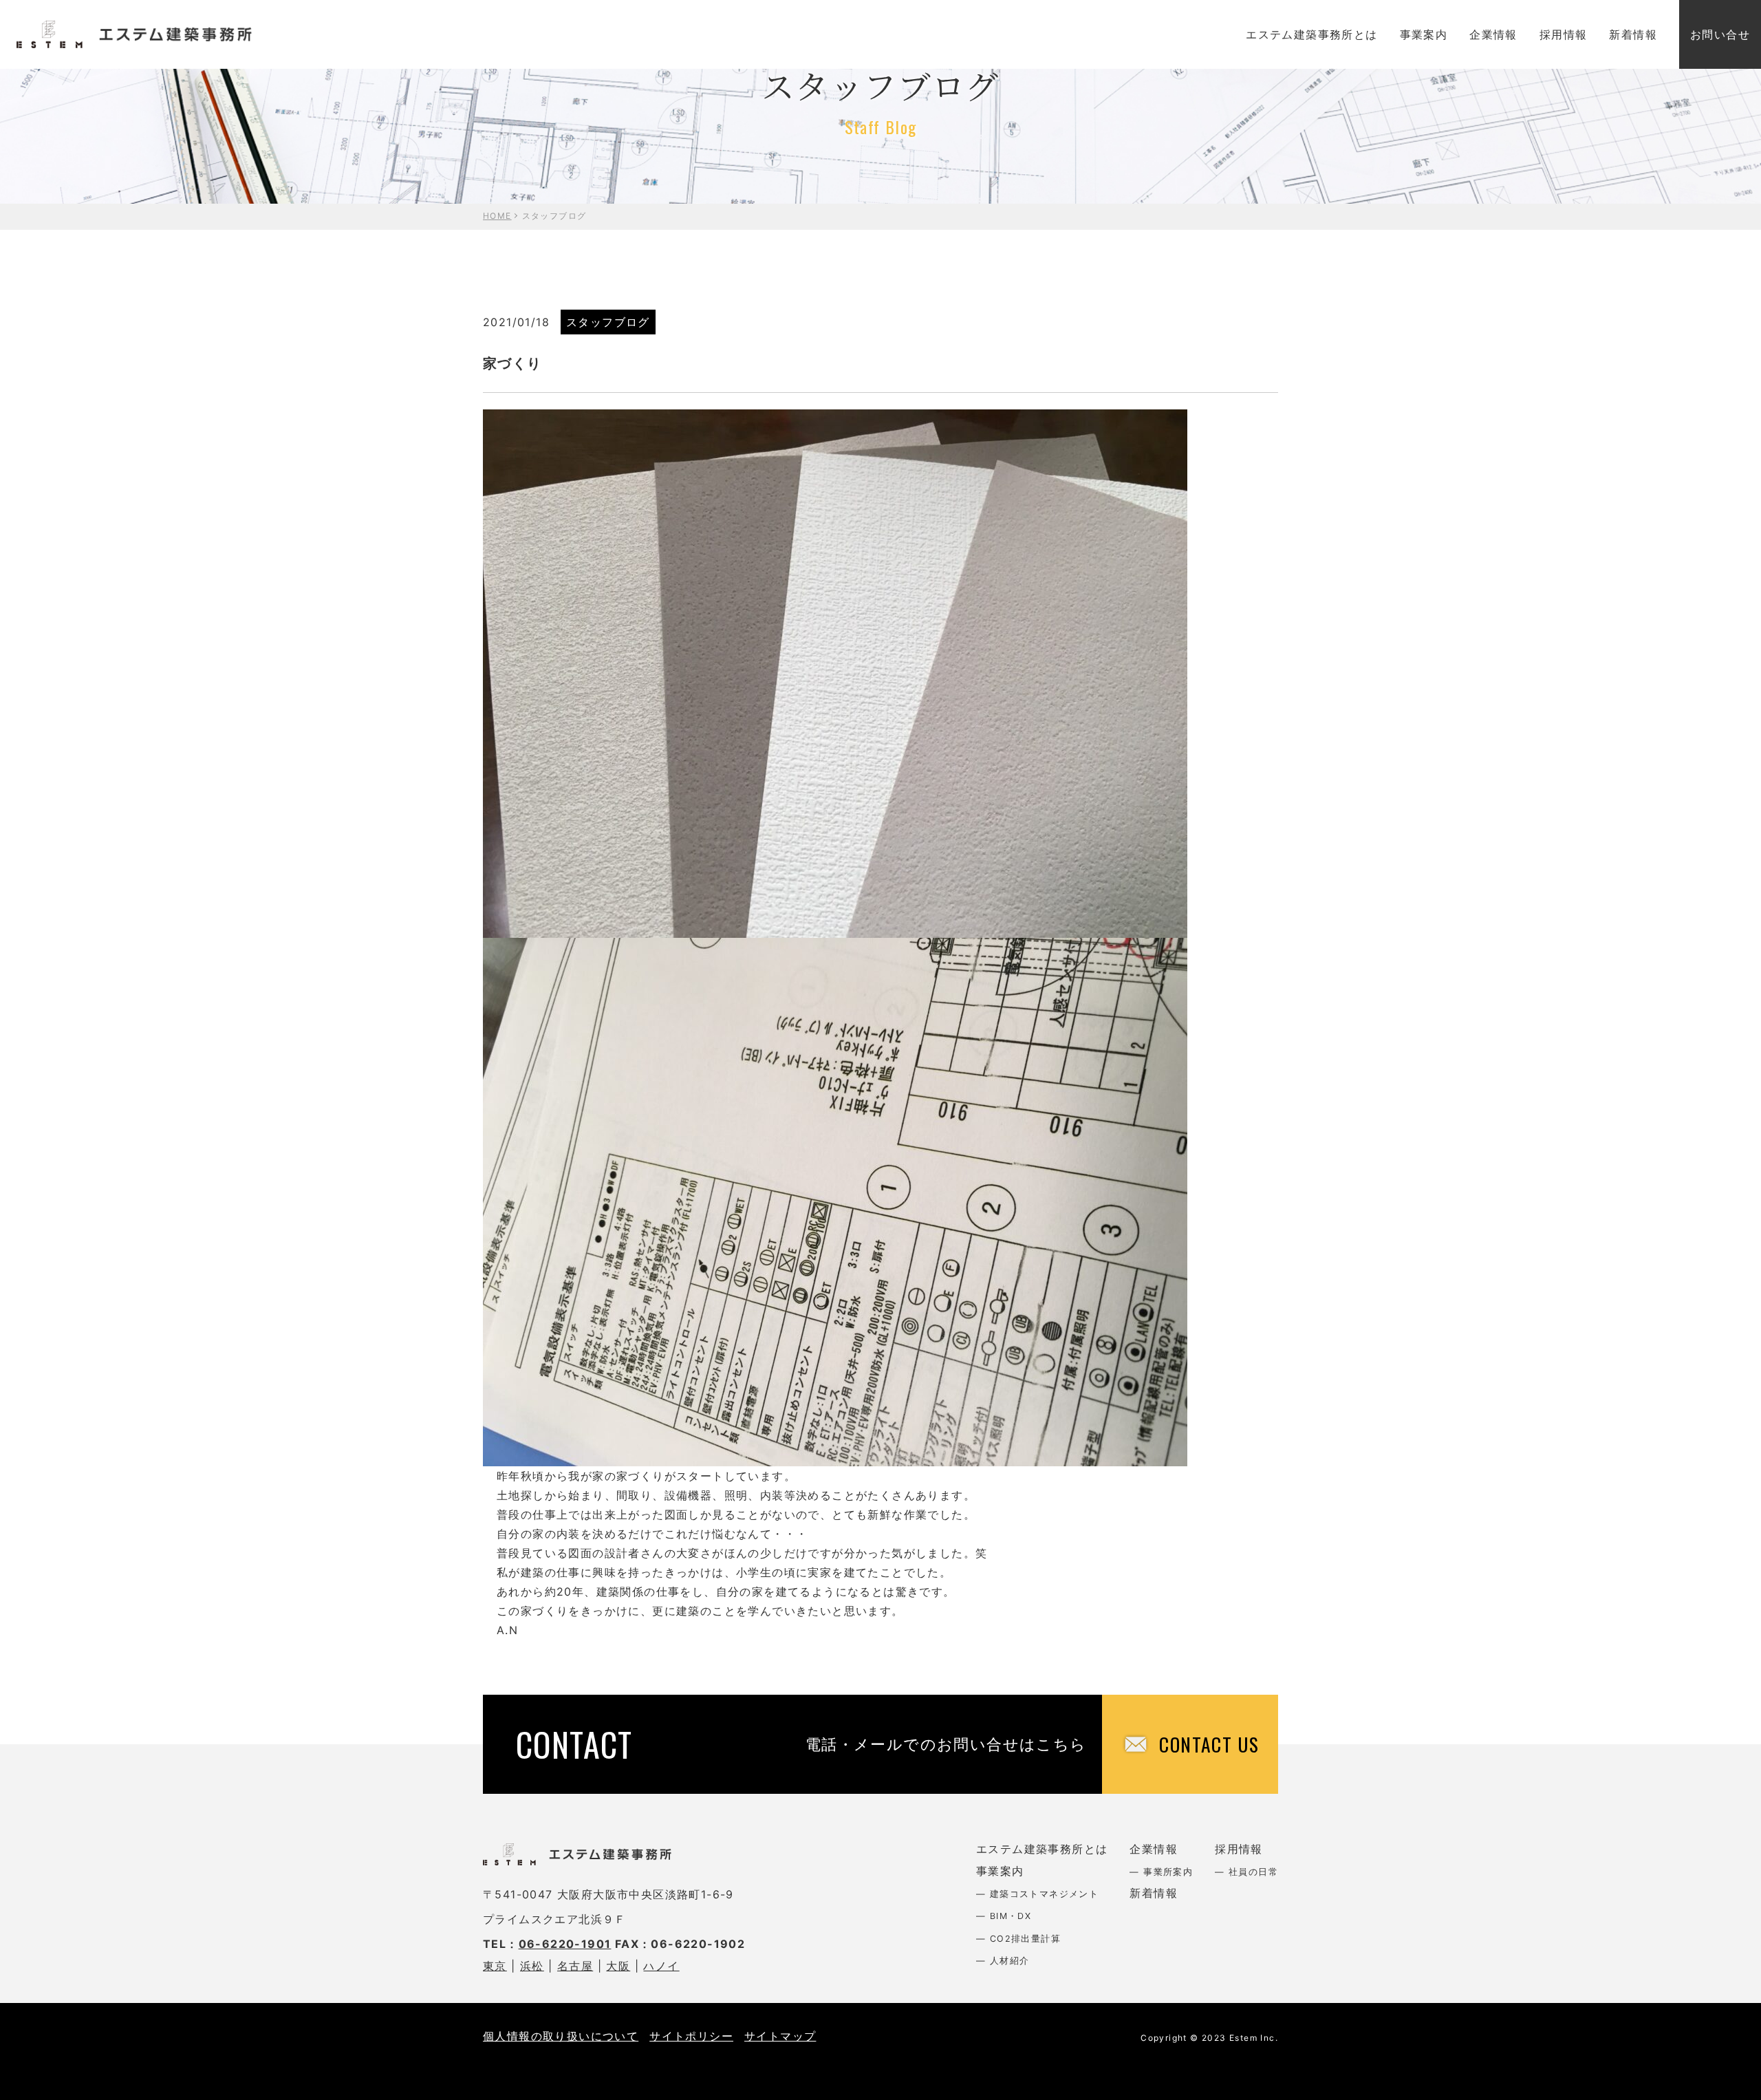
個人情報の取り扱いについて (561, 2036)
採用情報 (1564, 34)
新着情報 (1633, 34)
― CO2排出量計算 (1018, 1939)
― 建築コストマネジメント (1037, 1894)
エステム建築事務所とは (1311, 34)
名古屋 (575, 1966)
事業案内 (1424, 34)
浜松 (532, 1966)
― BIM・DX (1004, 1916)
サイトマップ (780, 2036)
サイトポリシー (691, 2036)
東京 (495, 1966)
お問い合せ (1720, 34)
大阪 (618, 1966)
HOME (497, 216)
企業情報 (1493, 34)
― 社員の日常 (1246, 1872)
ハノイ (661, 1966)
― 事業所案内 (1161, 1872)
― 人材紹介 (1003, 1961)
